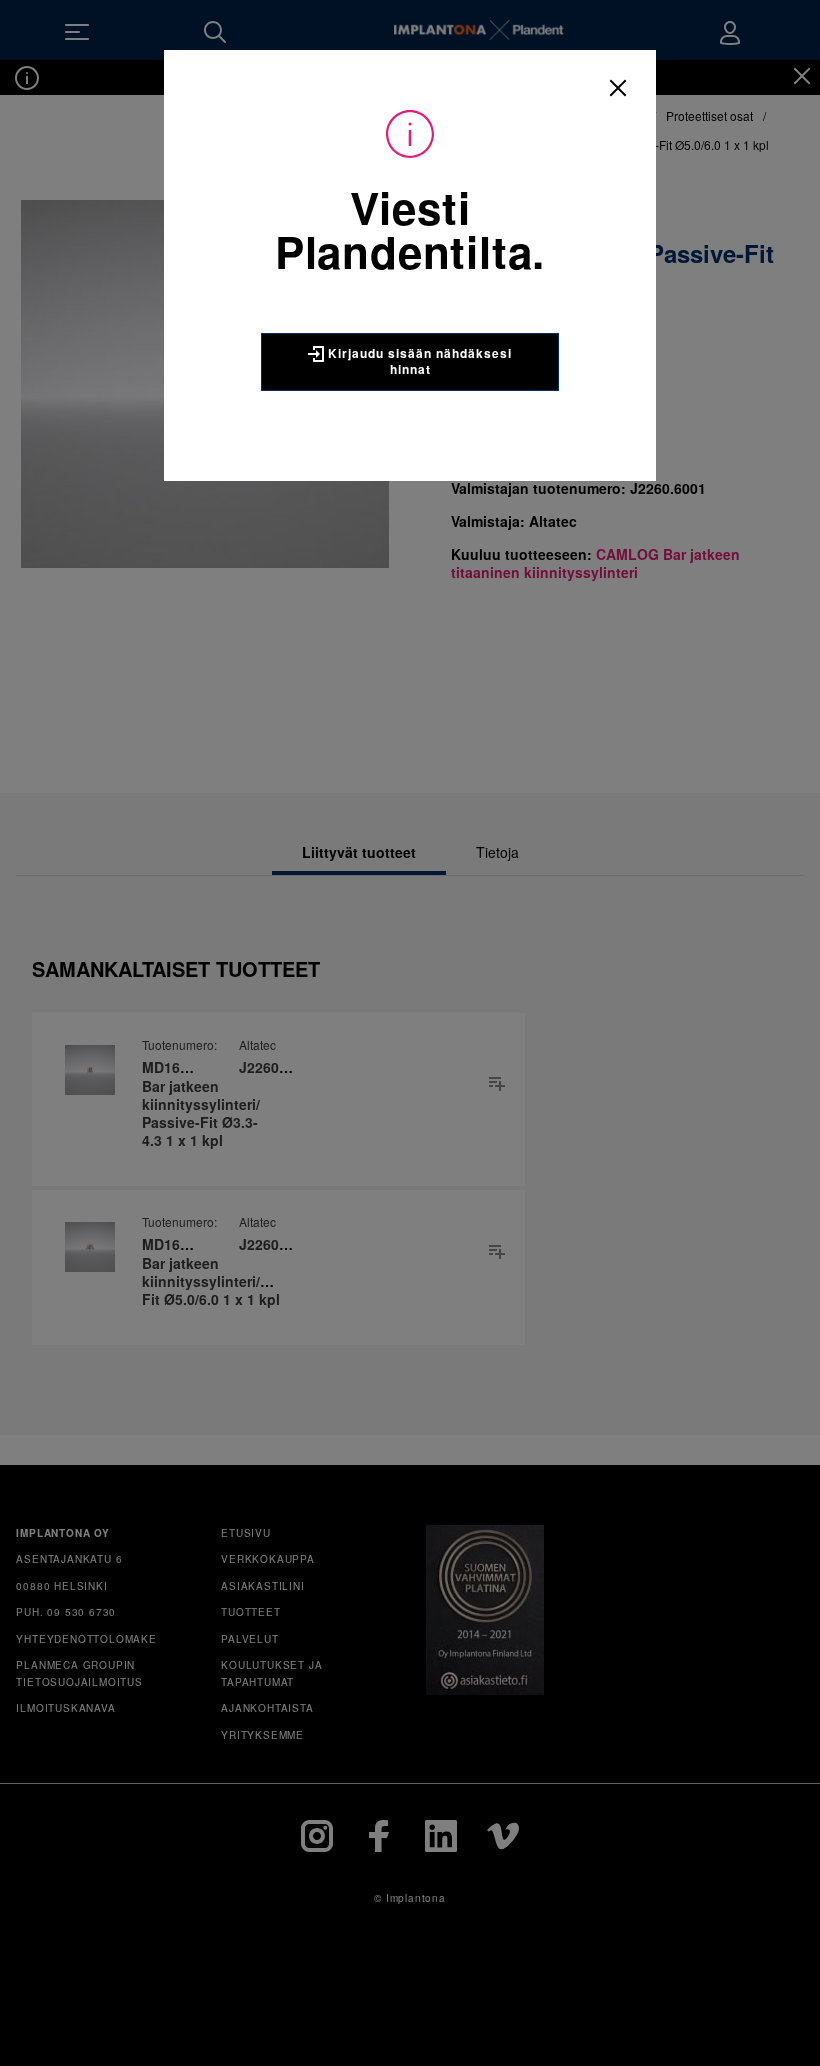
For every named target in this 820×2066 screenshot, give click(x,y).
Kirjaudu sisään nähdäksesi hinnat (418, 361)
